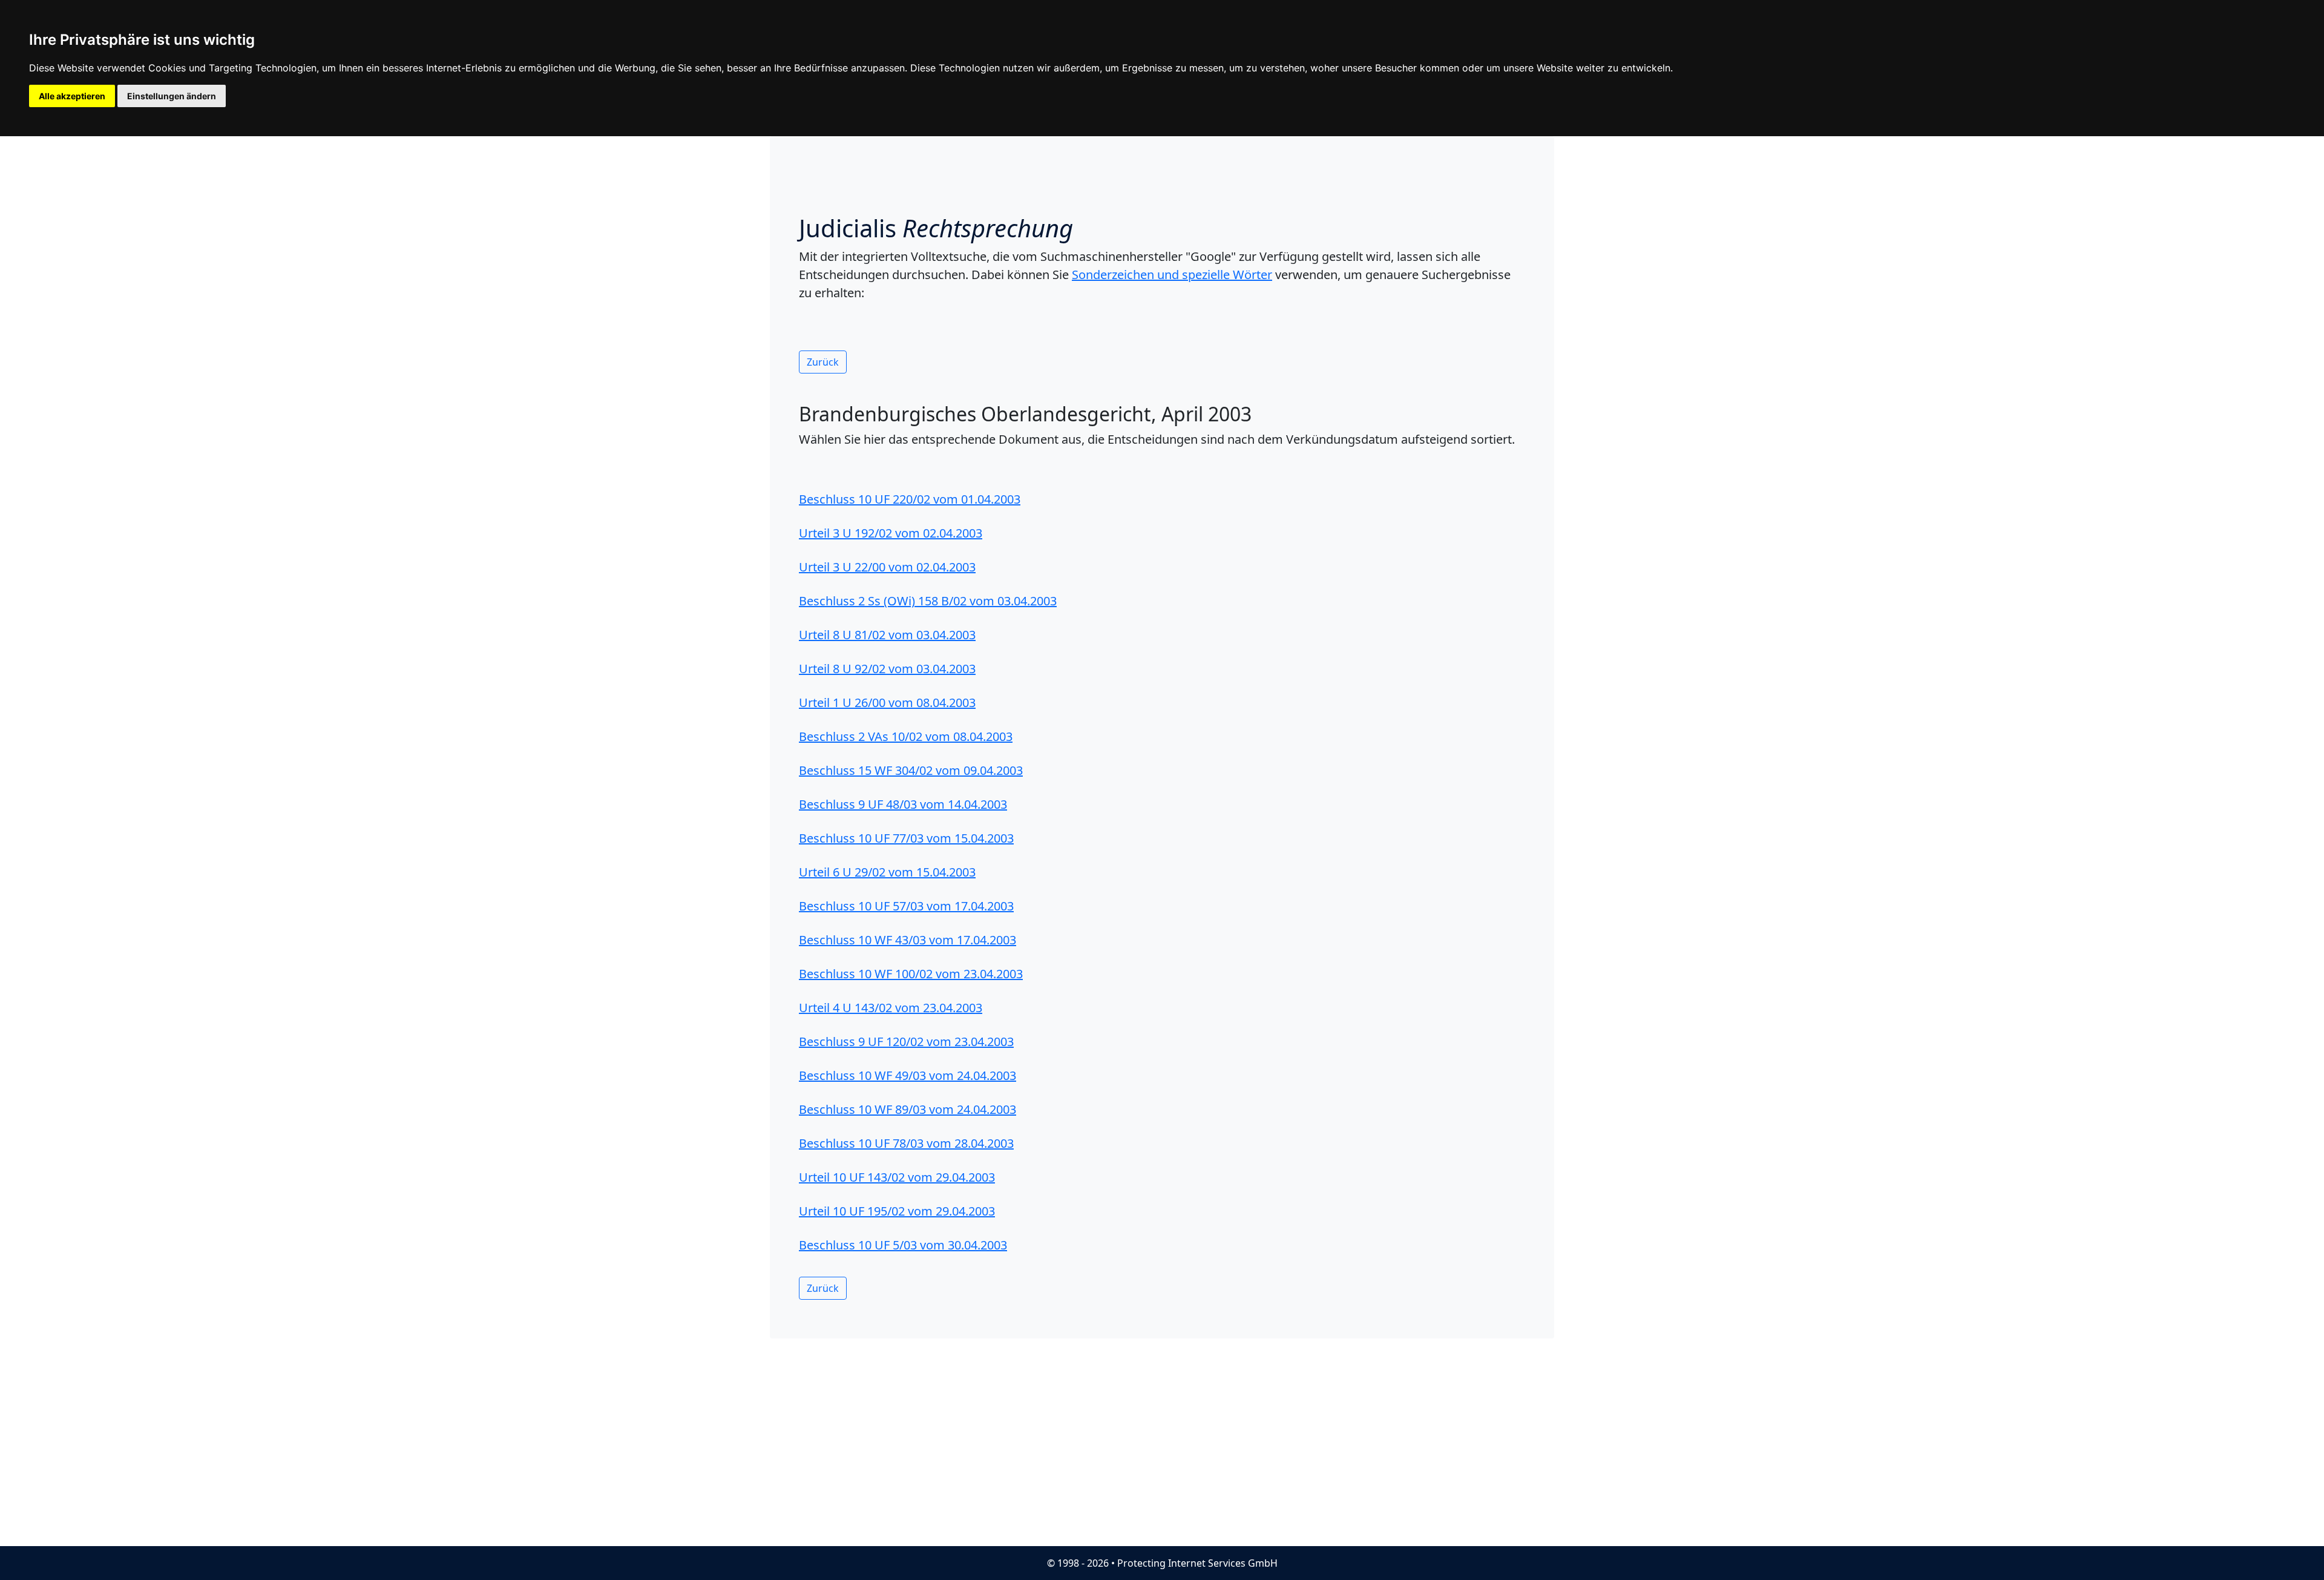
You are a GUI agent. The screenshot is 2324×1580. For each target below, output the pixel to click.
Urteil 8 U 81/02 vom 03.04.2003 (887, 635)
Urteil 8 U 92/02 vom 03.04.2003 (887, 669)
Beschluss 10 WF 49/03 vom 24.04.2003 (908, 1075)
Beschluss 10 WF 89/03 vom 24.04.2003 (908, 1109)
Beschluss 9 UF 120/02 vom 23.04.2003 (906, 1042)
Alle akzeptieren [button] (72, 96)
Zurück (823, 362)
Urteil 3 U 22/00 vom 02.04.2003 (887, 567)
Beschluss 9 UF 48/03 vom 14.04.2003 (903, 804)
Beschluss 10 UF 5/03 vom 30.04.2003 (903, 1245)
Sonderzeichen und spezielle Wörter (1172, 275)
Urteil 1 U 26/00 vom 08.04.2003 (887, 703)
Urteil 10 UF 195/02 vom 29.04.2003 (897, 1211)
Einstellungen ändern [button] (172, 96)
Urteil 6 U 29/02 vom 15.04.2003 (887, 872)
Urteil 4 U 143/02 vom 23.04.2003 (891, 1008)
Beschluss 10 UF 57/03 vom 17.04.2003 (906, 906)
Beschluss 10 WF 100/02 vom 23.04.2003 (911, 974)
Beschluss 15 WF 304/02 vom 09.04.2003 (911, 770)
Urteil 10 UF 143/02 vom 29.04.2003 (897, 1177)
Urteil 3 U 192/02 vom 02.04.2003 (891, 533)
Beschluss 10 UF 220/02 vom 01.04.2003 (910, 499)
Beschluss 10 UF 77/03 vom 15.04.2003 (906, 838)
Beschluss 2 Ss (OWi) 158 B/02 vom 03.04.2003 (928, 601)
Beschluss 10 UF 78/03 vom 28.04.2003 (906, 1143)
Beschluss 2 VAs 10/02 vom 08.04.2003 (906, 736)
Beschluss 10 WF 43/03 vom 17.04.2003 (908, 940)
